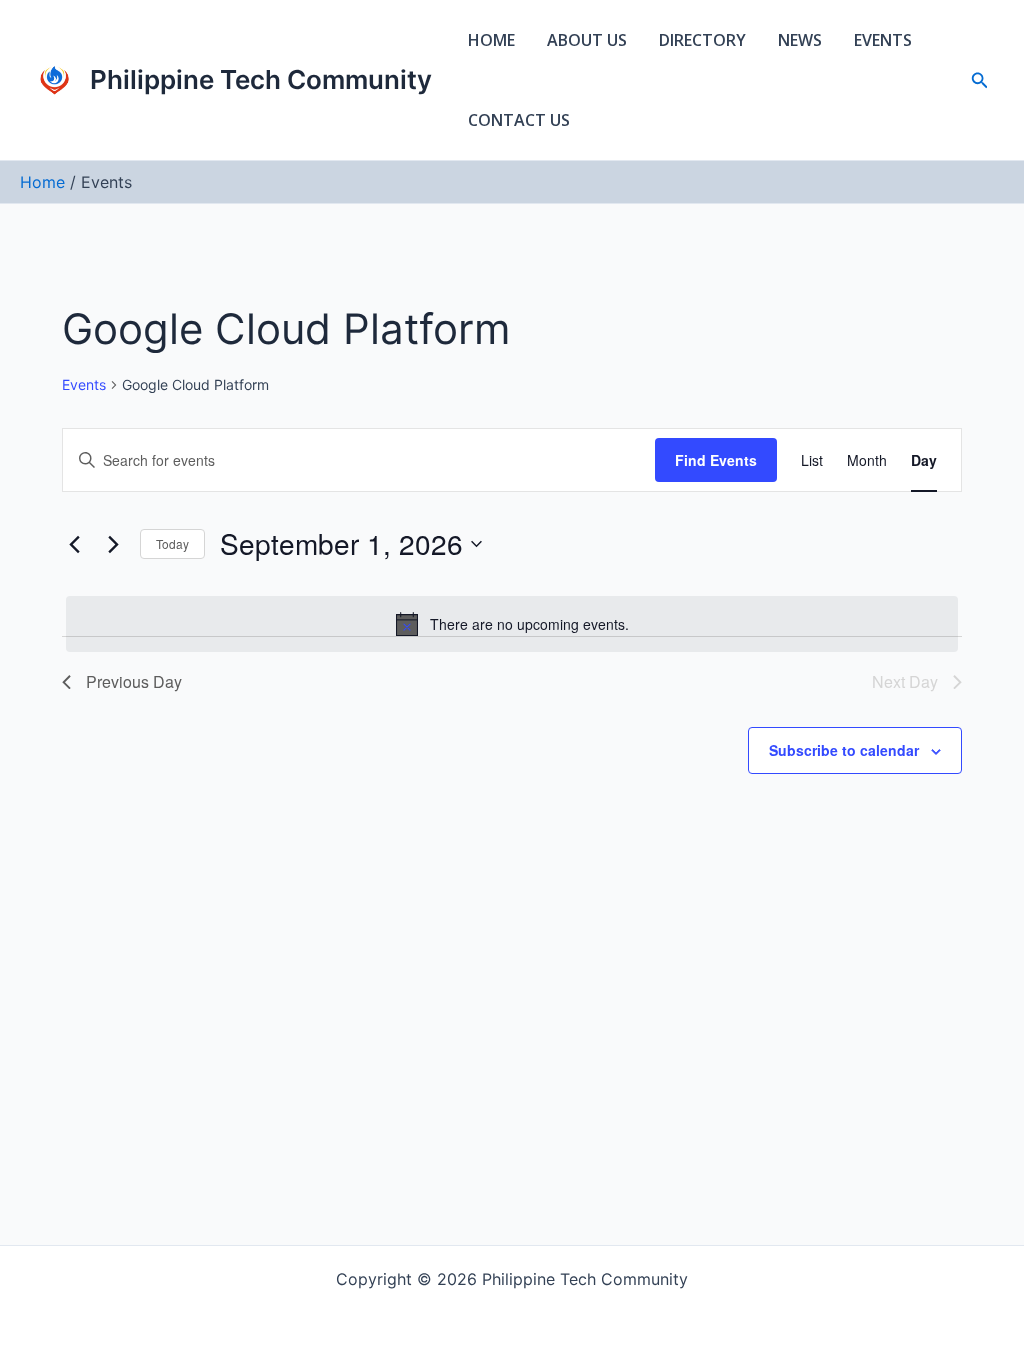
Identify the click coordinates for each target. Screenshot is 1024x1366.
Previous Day (134, 681)
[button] (980, 80)
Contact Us (519, 120)
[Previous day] (74, 544)
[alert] (512, 624)
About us (587, 40)
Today (172, 543)
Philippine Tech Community (261, 79)
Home (491, 40)
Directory (702, 40)
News (800, 40)
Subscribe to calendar (844, 750)
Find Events (716, 460)
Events (883, 40)
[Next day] (113, 544)
